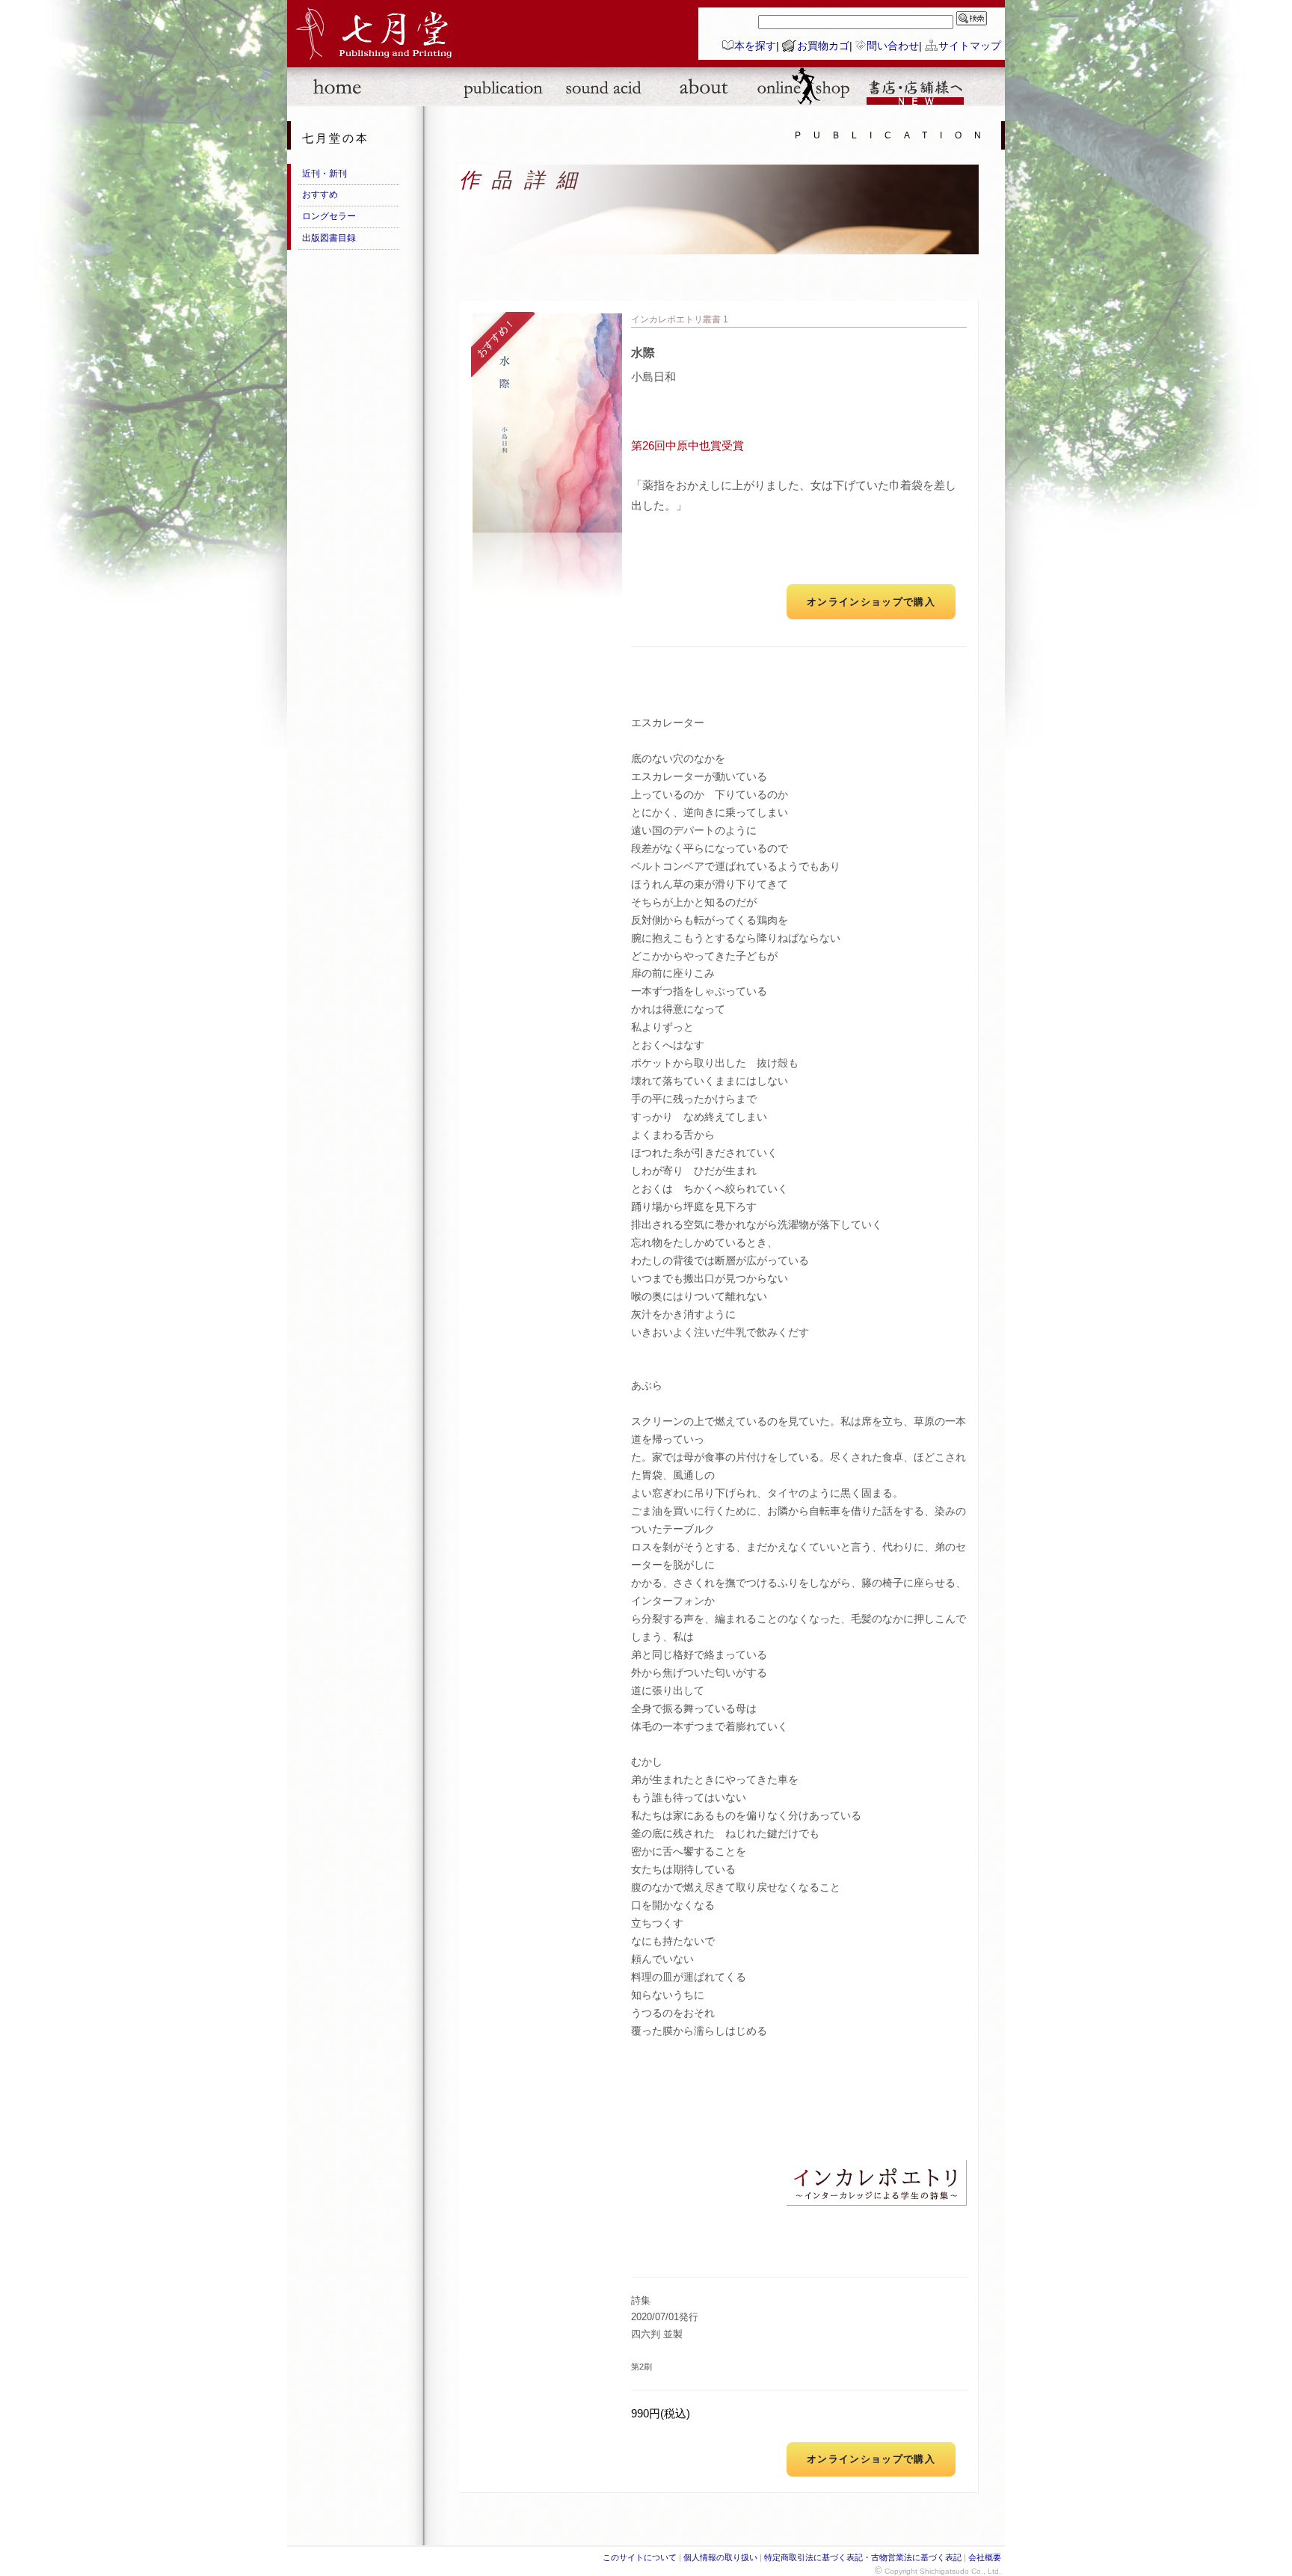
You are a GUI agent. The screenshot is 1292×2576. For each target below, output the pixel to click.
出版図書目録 (329, 238)
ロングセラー (329, 216)
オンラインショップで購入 (871, 602)
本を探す (755, 46)
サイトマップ (970, 46)
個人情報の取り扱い (720, 2557)
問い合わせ (893, 46)
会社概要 (985, 2557)
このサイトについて (640, 2557)
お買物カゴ (823, 46)
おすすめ (320, 194)
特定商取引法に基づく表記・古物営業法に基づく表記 (863, 2557)
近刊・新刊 (324, 174)
